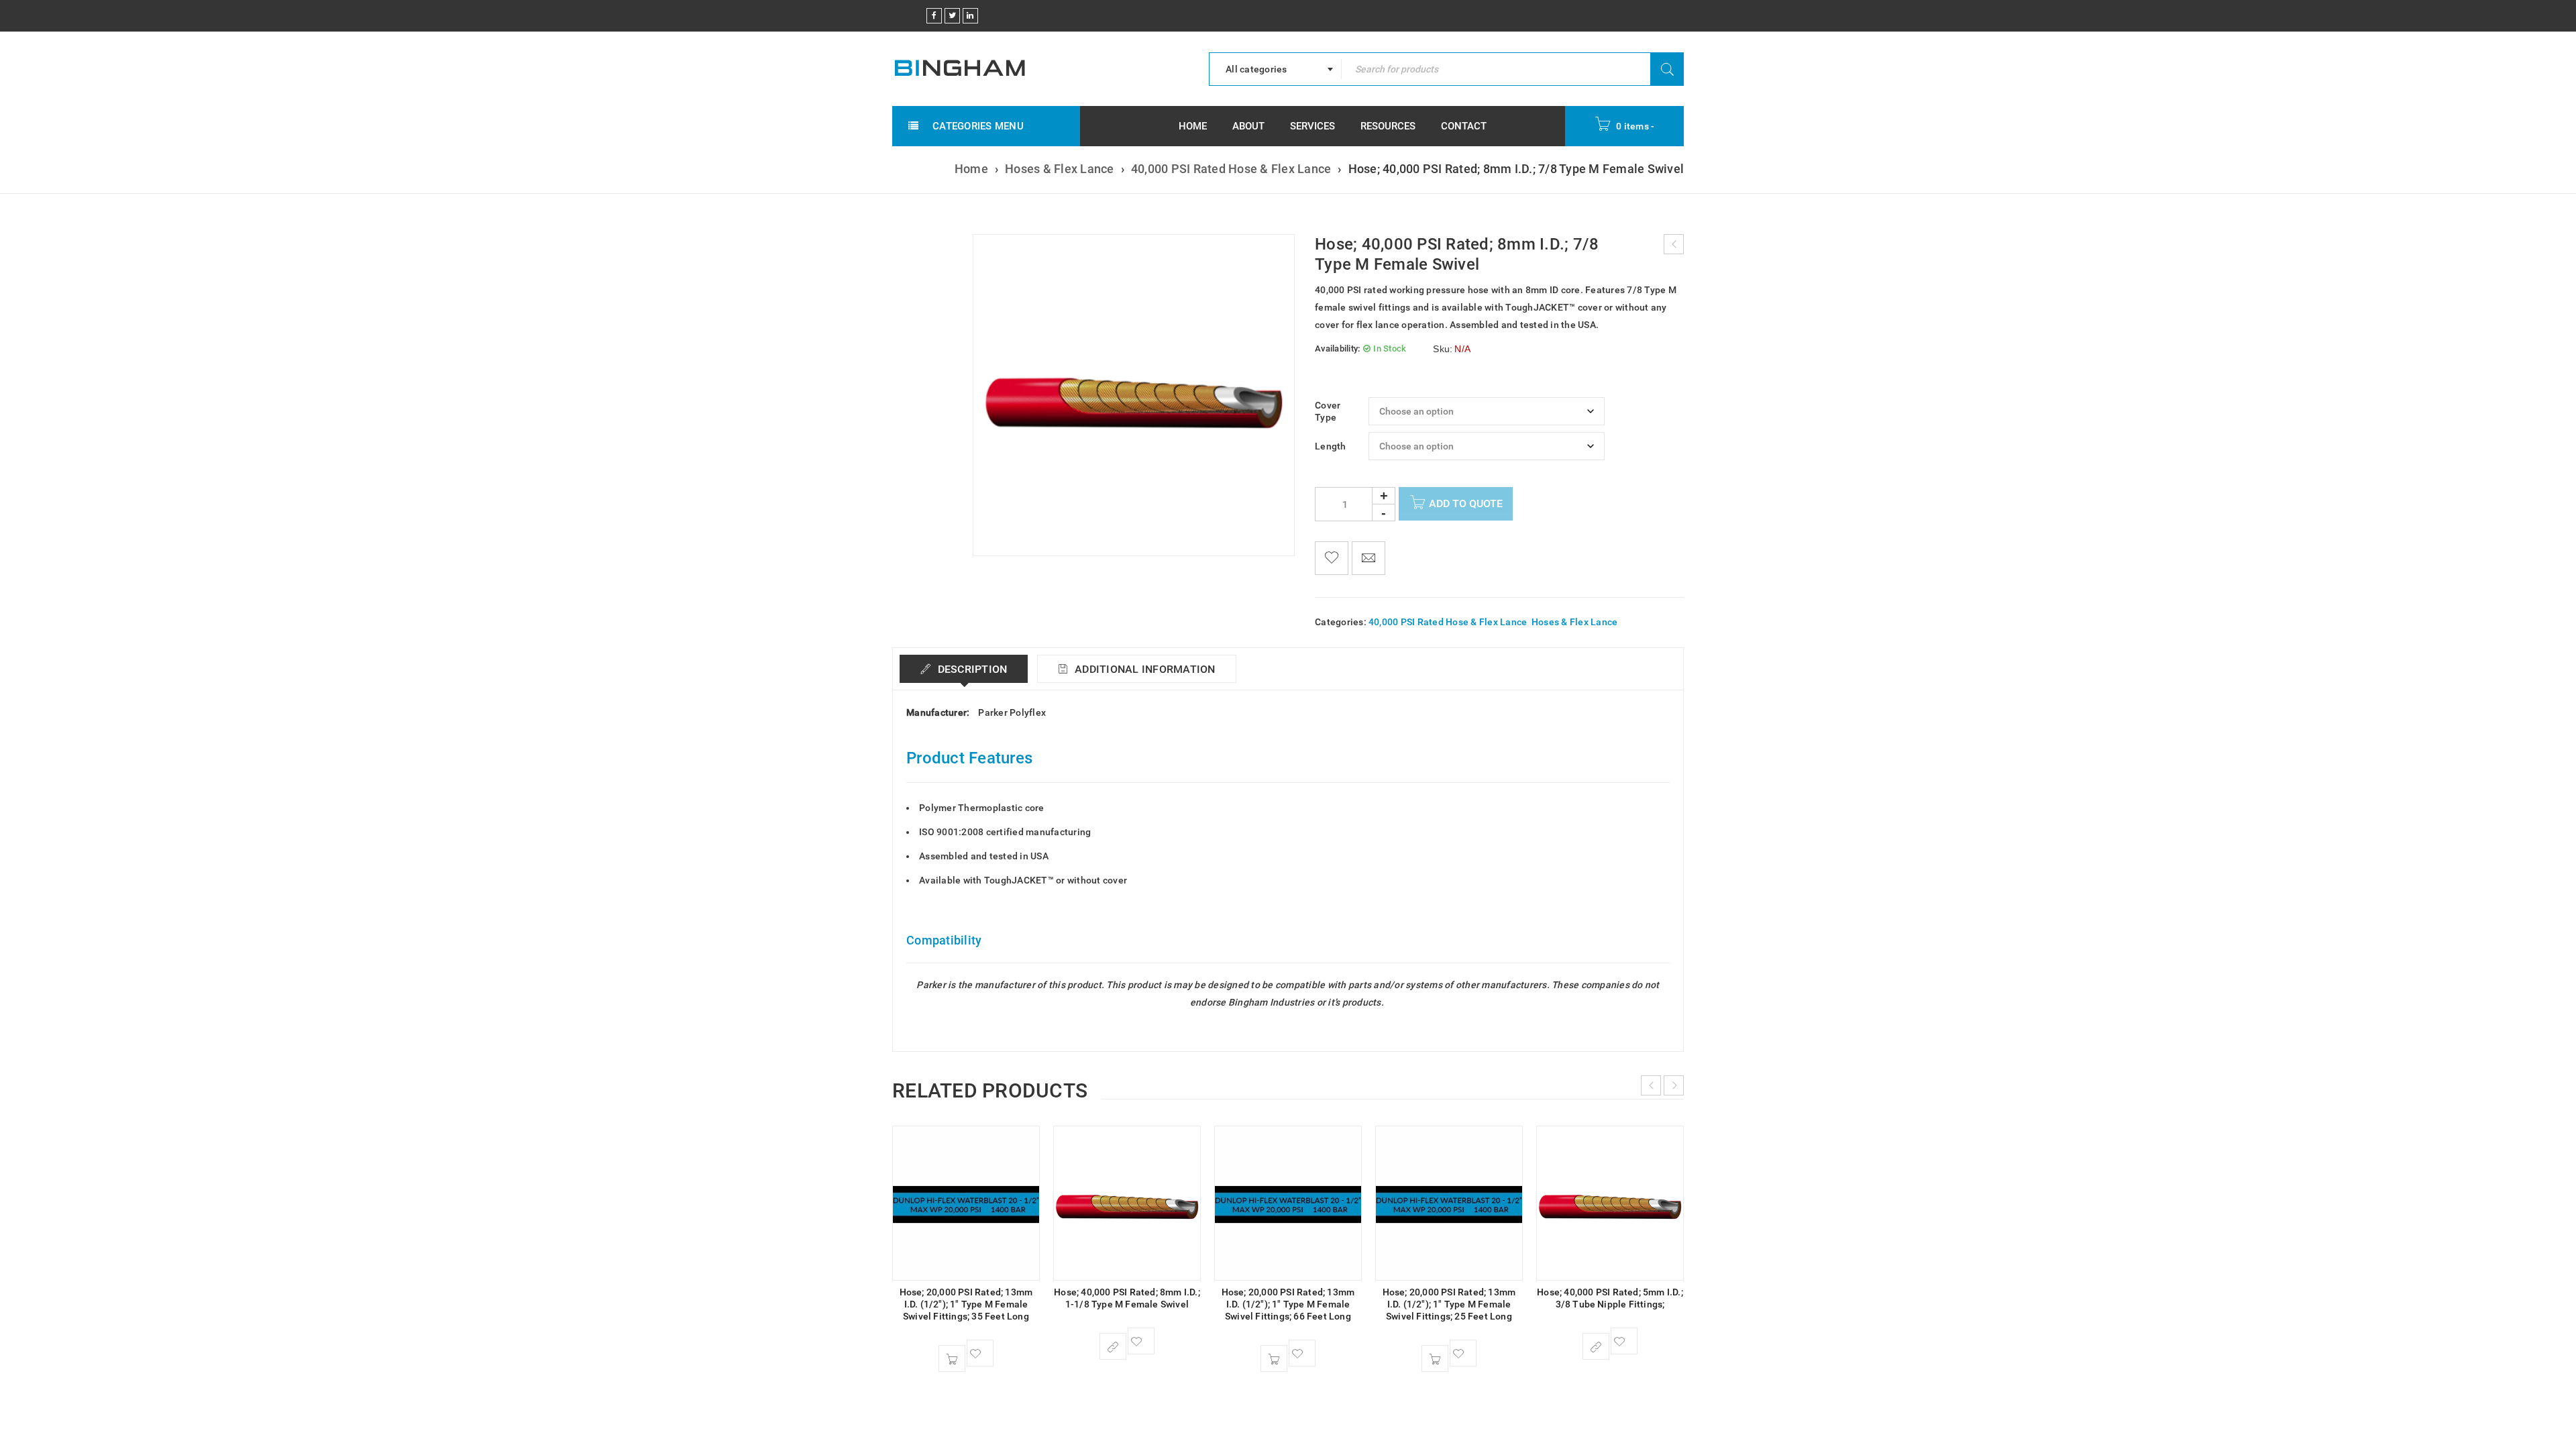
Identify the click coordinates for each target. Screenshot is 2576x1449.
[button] (952, 1358)
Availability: (1337, 348)
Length (1331, 446)
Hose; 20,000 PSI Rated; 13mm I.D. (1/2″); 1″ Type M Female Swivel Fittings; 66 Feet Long (1288, 1304)
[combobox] (1275, 69)
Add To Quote (1466, 503)
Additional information (1144, 669)
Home (971, 169)
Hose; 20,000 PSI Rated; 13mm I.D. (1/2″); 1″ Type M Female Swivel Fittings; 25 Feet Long (1449, 1304)
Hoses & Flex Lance (1060, 169)
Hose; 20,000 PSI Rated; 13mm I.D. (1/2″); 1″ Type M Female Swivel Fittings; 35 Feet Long (966, 1304)
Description (971, 669)
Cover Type (1328, 411)
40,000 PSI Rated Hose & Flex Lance (1231, 169)
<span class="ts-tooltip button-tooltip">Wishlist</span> (1332, 558)
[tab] (964, 669)
